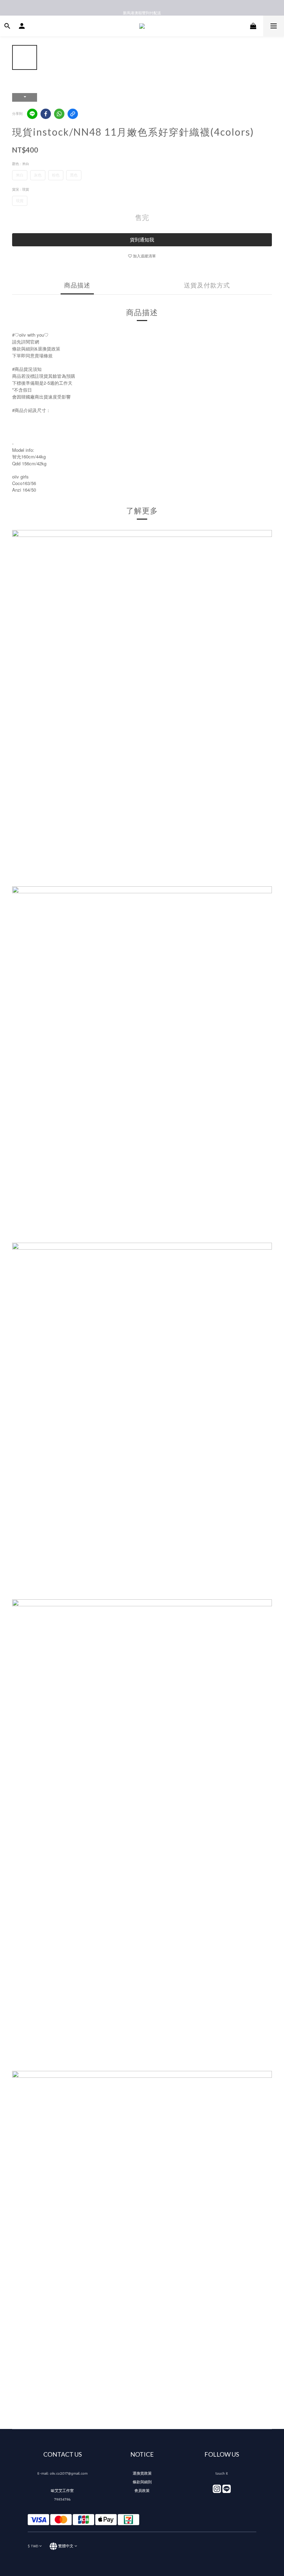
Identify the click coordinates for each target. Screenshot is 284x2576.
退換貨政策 (142, 2473)
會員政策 (142, 2491)
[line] (32, 114)
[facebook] (46, 114)
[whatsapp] (59, 114)
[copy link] (73, 114)
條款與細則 (142, 2482)
